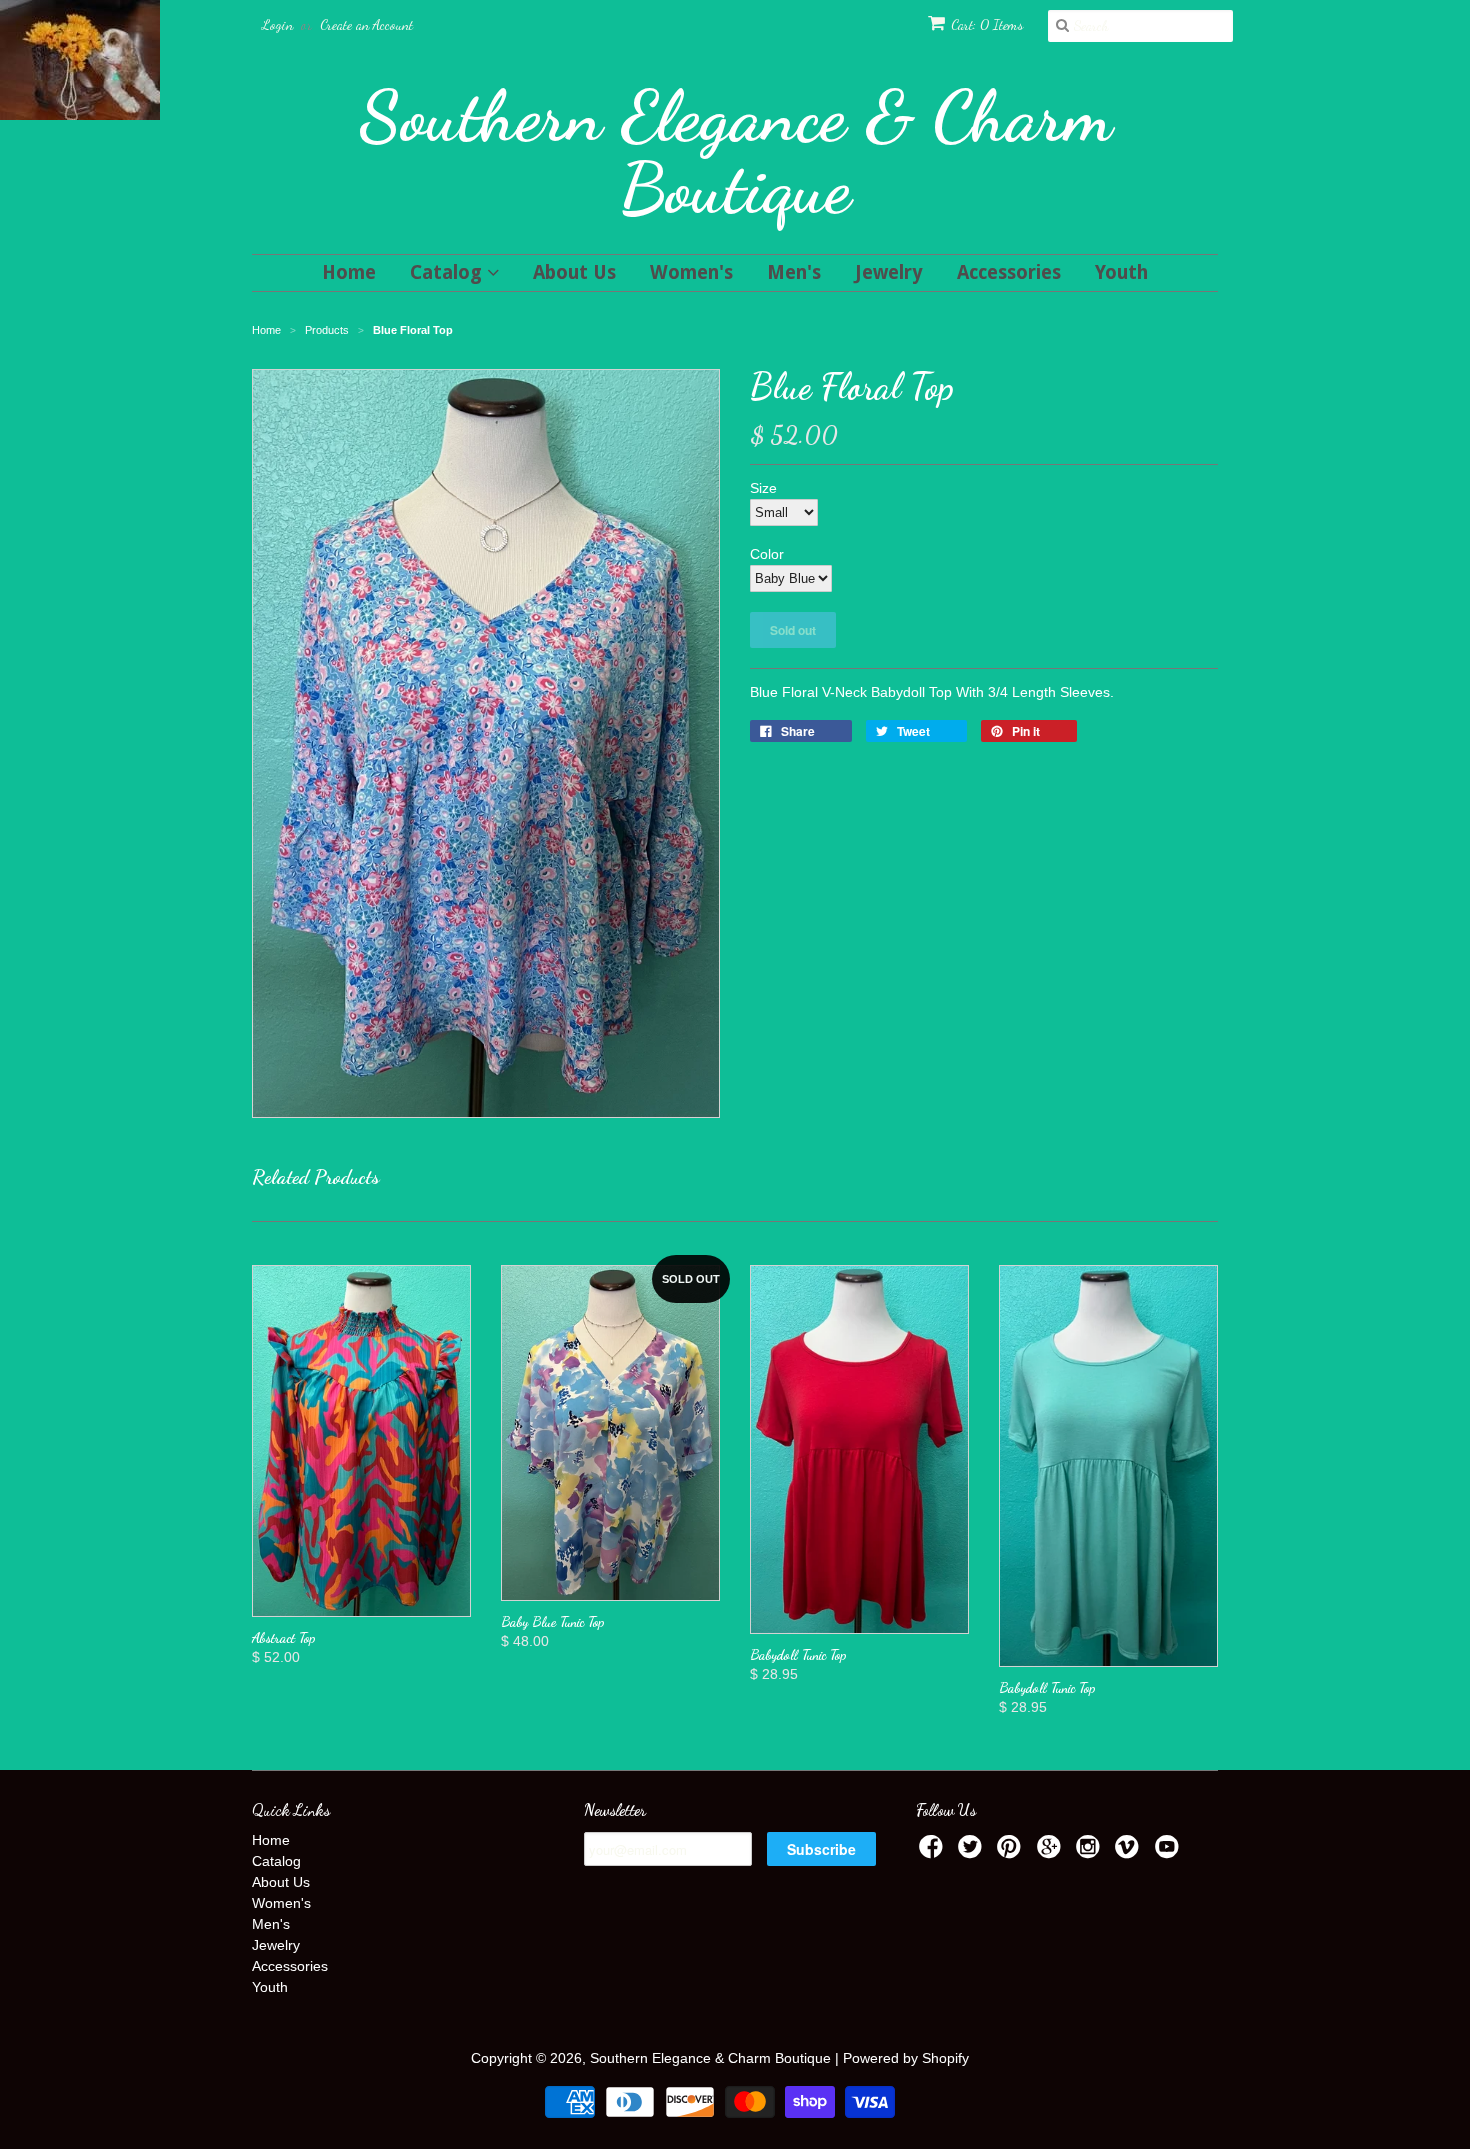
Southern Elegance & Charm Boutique (735, 152)
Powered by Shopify (906, 2058)
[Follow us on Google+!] (1052, 1852)
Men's (794, 272)
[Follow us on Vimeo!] (1130, 1852)
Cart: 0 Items (987, 24)
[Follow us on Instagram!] (1091, 1852)
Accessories (1009, 272)
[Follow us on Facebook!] (934, 1852)
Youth (1121, 272)
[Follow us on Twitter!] (973, 1852)
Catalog (448, 272)
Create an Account (366, 24)
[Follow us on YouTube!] (1170, 1852)
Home (349, 272)
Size (763, 488)
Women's (691, 272)
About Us (574, 272)
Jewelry (889, 272)
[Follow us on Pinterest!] (1012, 1852)
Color (767, 554)
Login (277, 24)
